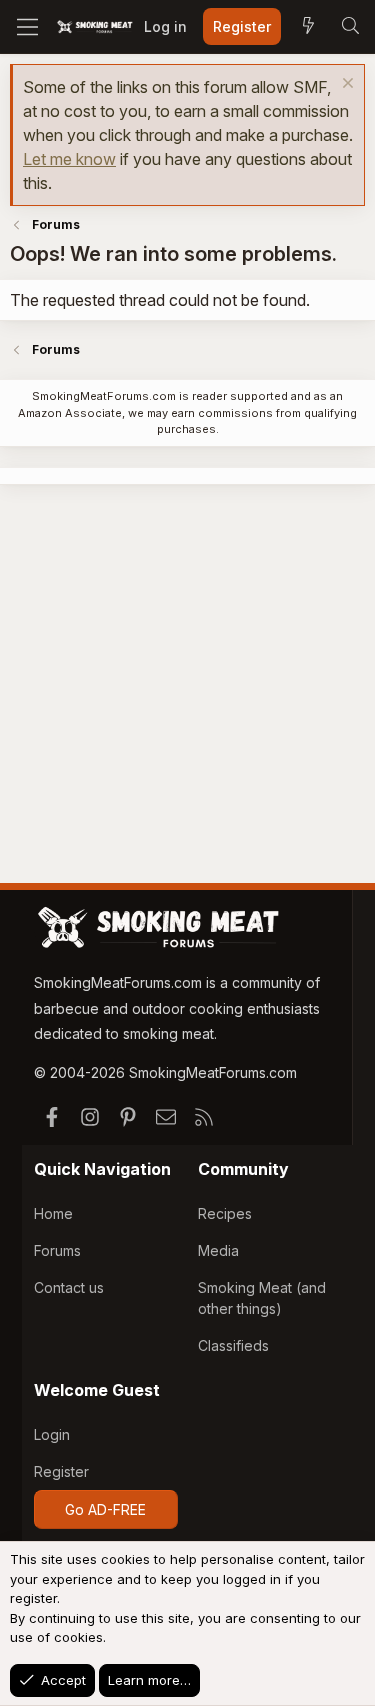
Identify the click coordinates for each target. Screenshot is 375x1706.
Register (61, 1471)
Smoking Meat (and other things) (262, 1298)
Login (52, 1434)
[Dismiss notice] (345, 85)
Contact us (69, 1287)
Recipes (225, 1213)
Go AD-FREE (105, 1509)
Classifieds (233, 1345)
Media (218, 1250)
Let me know (69, 159)
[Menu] (27, 27)
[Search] (350, 27)
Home (53, 1213)
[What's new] (308, 27)
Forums (57, 1250)
